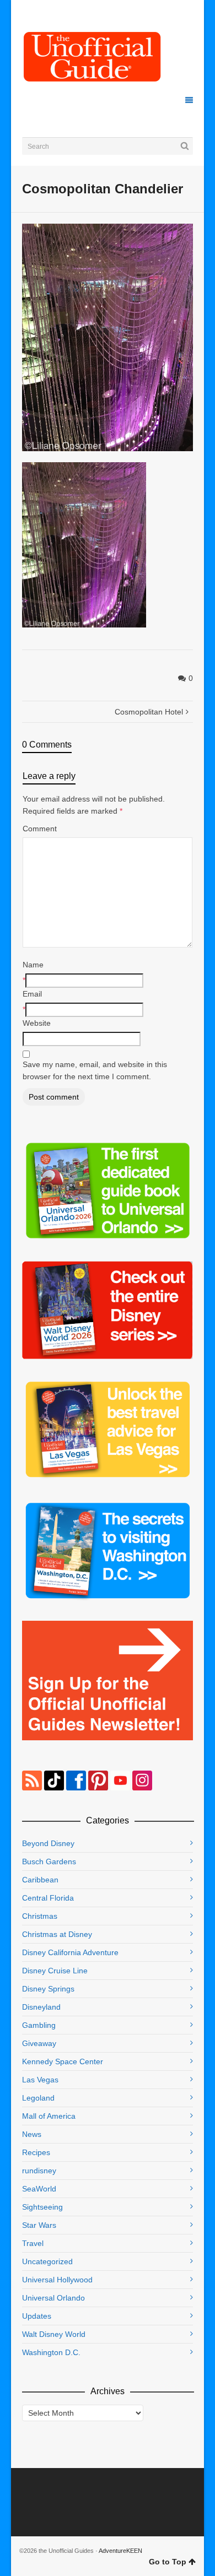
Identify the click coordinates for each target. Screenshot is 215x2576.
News (32, 2134)
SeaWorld (39, 2189)
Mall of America (49, 2116)
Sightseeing (42, 2207)
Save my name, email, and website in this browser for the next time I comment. (95, 1070)
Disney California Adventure (70, 1952)
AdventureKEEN (120, 2551)
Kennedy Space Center (63, 2061)
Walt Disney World (54, 2334)
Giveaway (39, 2043)
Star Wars (39, 2225)
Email (32, 994)
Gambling (39, 2025)
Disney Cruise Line (55, 1971)
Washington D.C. (51, 2352)
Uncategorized (47, 2261)
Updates (37, 2316)
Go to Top (168, 2562)
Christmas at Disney (57, 1934)
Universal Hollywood (57, 2280)
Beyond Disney (48, 1843)
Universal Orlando (53, 2298)
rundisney (39, 2171)
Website (37, 1023)
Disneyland (41, 2007)
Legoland (38, 2098)
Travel (33, 2243)
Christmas (40, 1916)
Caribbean (40, 1880)
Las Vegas (40, 2080)
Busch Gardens (49, 1861)
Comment (40, 829)
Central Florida (48, 1898)
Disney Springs (48, 1989)
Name (33, 965)
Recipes (36, 2152)
